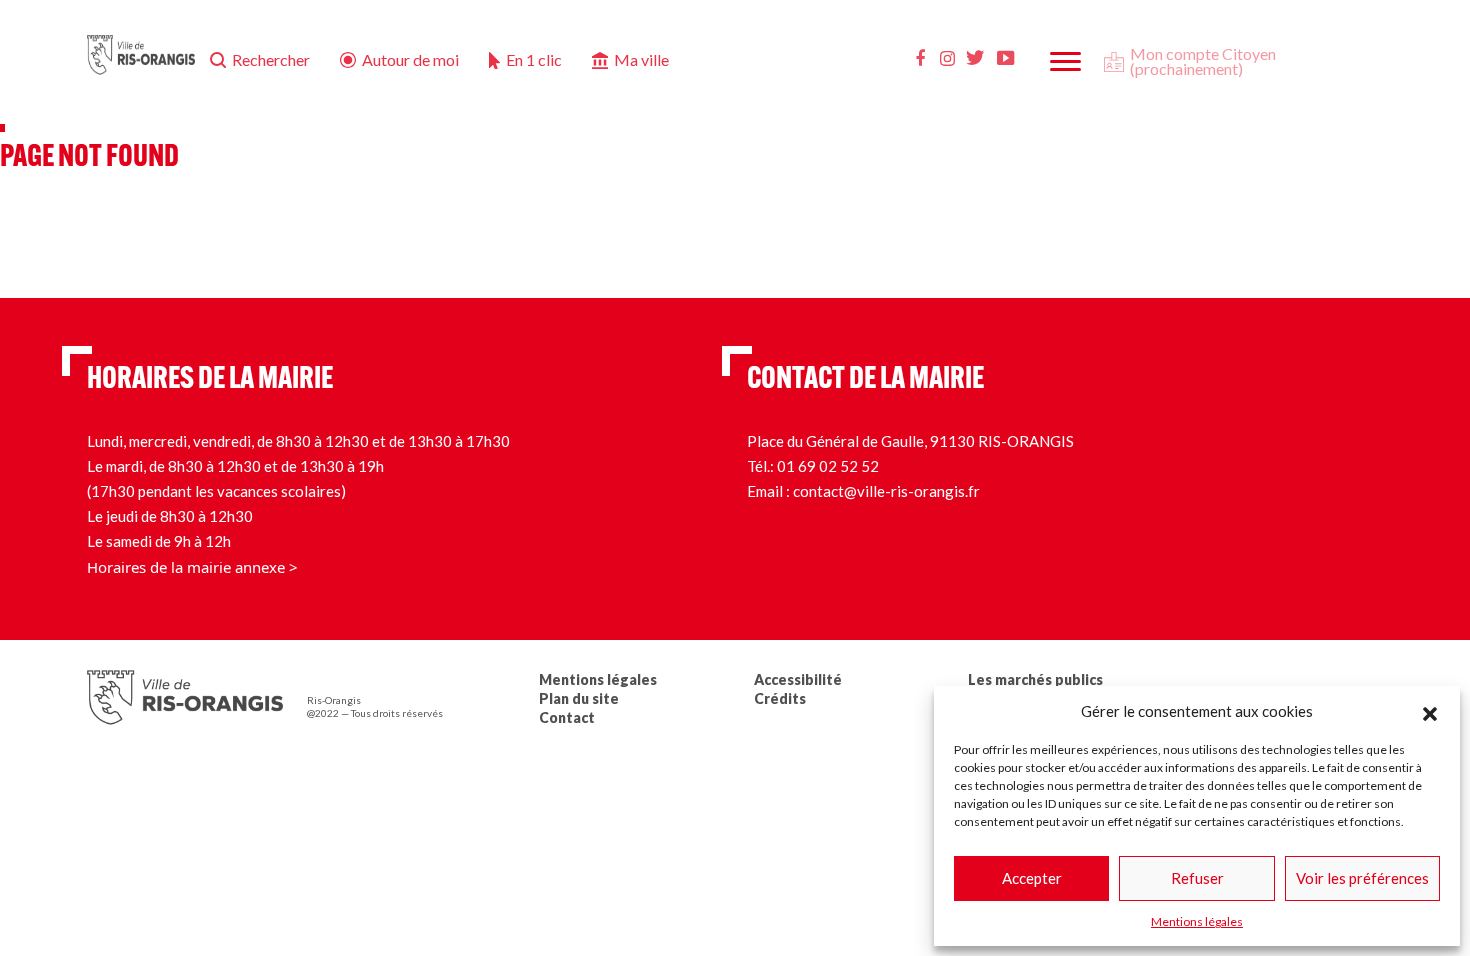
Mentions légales (1197, 921)
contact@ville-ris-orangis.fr (886, 491)
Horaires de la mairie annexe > (192, 567)
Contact (567, 717)
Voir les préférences (1362, 878)
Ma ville (641, 59)
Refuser (1197, 878)
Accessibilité (798, 679)
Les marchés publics (1035, 679)
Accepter (1032, 878)
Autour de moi (410, 59)
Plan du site (579, 698)
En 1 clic (534, 59)
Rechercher (271, 59)
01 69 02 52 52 (828, 466)
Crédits (780, 698)
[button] (1430, 711)
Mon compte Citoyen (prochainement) (1203, 61)
